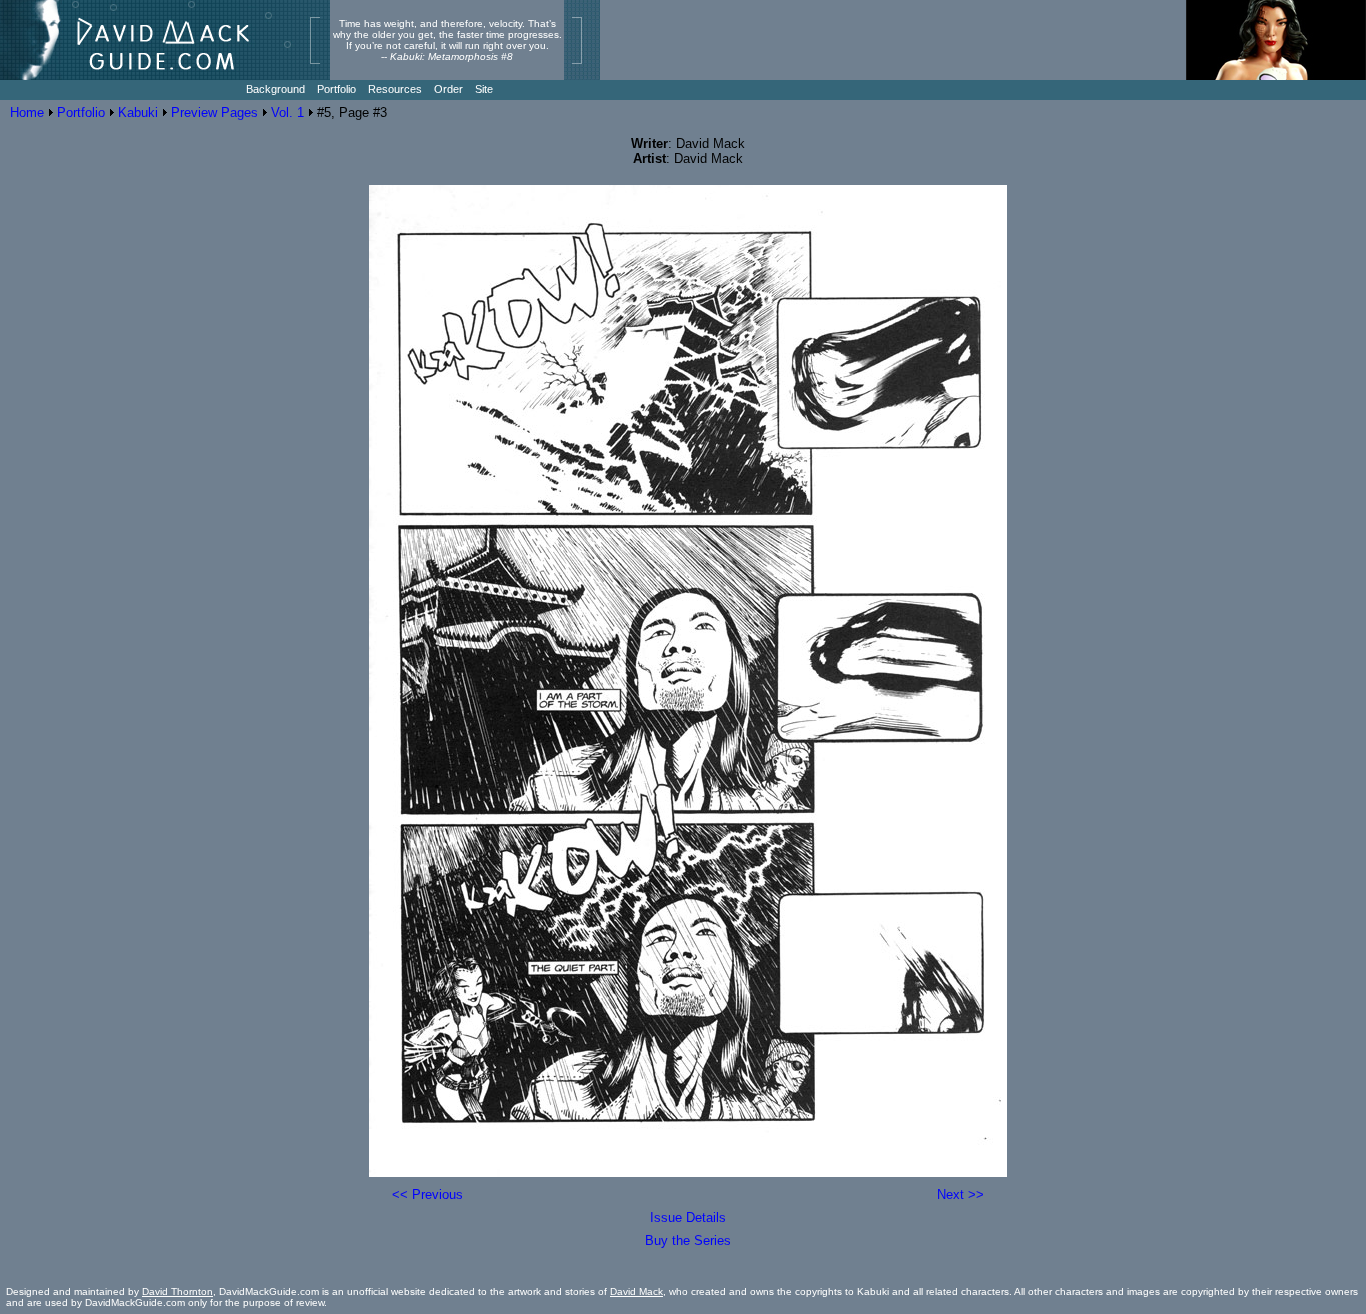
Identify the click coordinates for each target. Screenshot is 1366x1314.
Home (27, 112)
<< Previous (427, 1194)
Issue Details (688, 1217)
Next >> (960, 1194)
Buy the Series (688, 1240)
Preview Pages (214, 112)
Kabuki (138, 112)
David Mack (636, 1291)
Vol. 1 (287, 112)
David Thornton (177, 1291)
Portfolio (81, 112)
